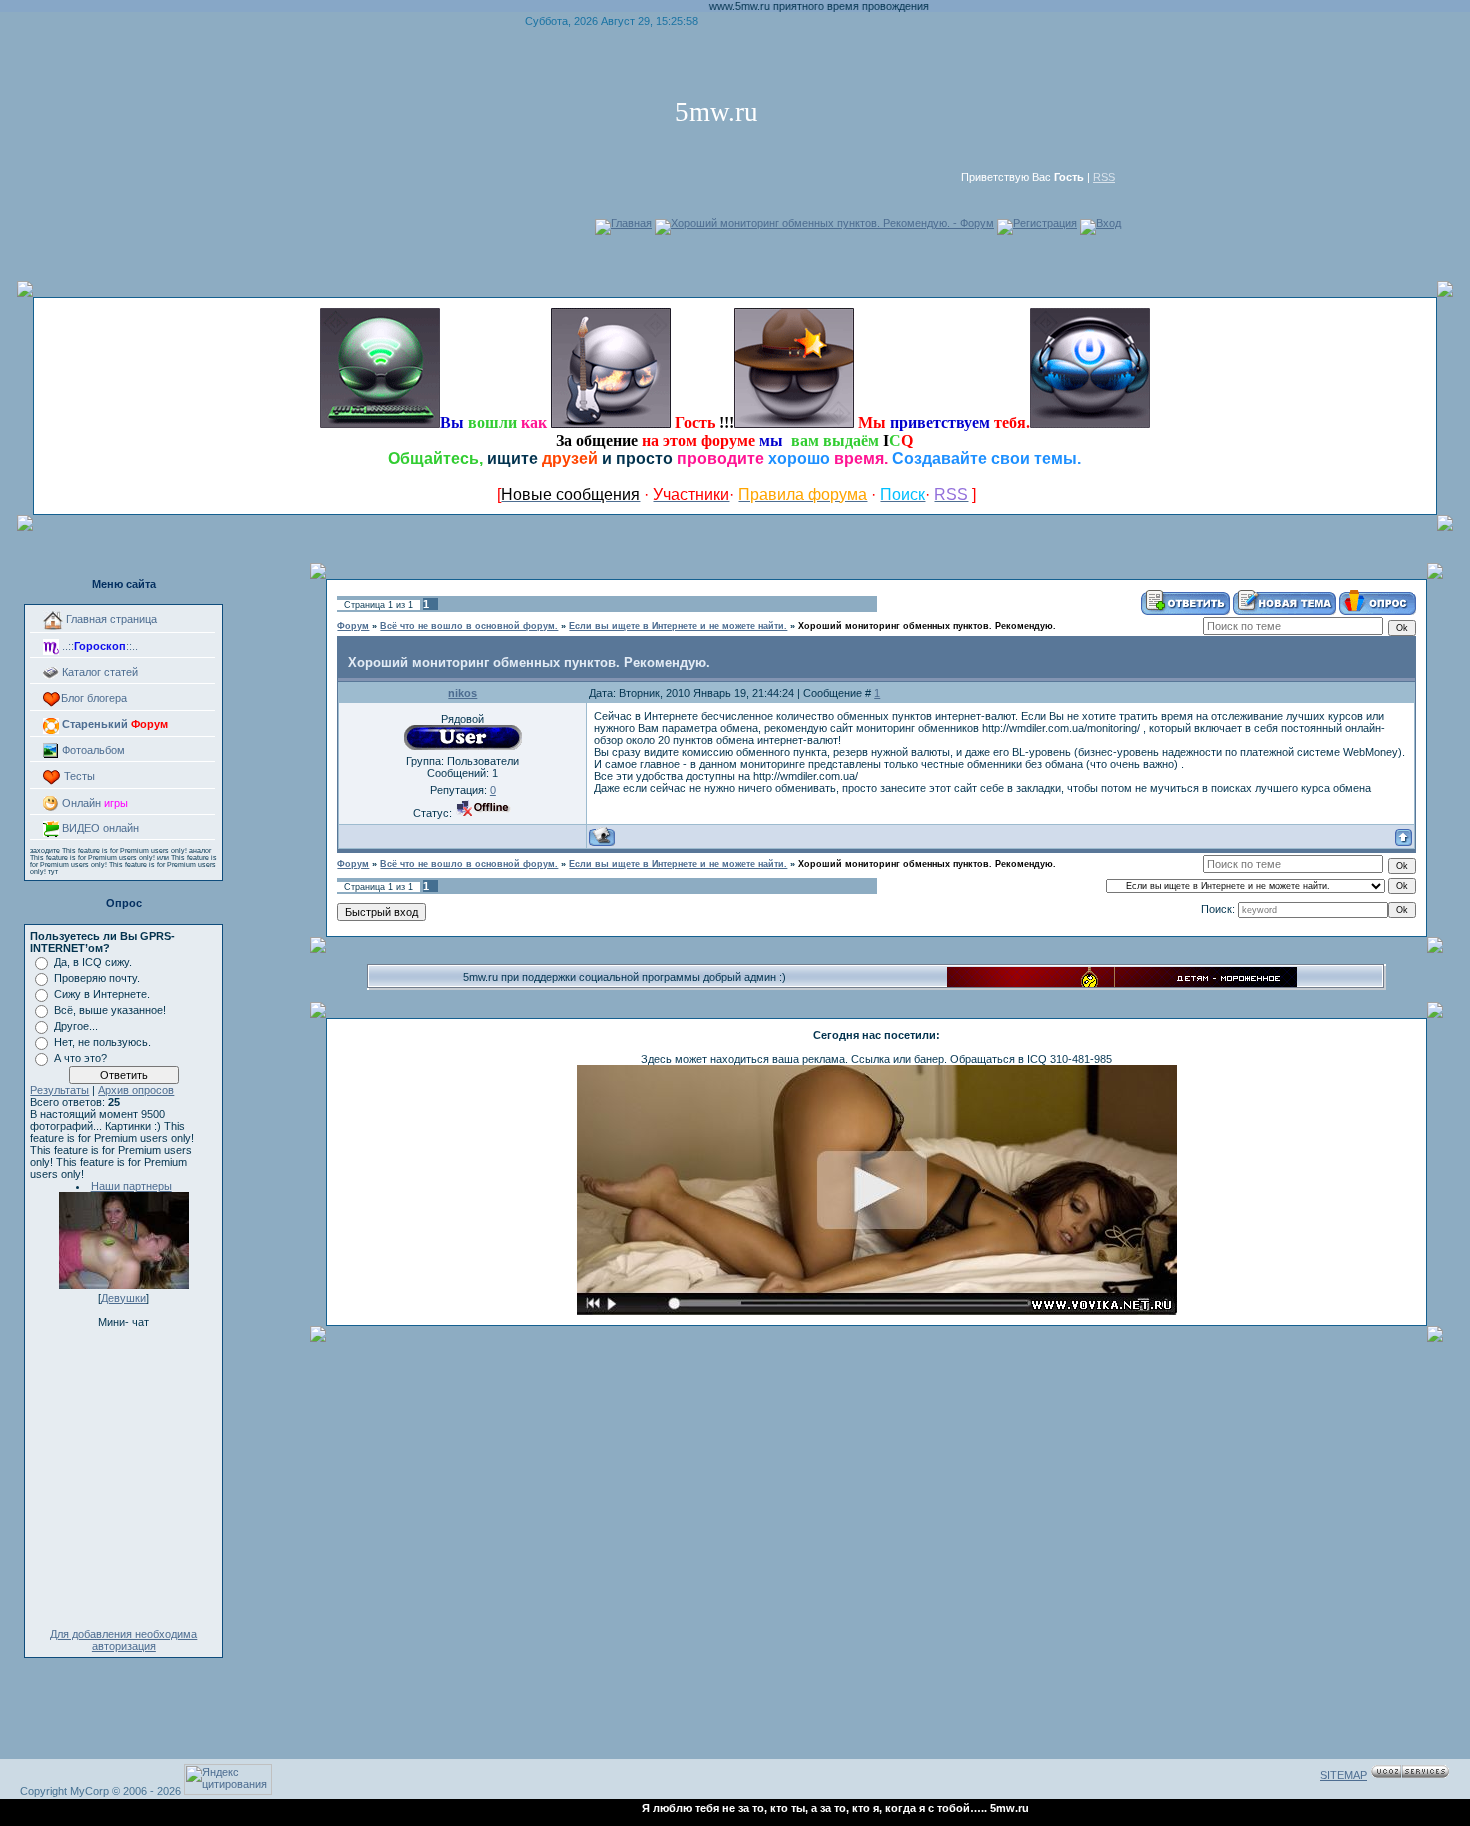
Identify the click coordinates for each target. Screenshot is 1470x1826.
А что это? (80, 1058)
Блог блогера (94, 698)
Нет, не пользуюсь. (102, 1042)
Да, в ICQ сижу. (93, 962)
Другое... (76, 1026)
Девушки (123, 1298)
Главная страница (110, 619)
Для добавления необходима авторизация (123, 1640)
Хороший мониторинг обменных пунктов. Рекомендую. (927, 626)
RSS (1104, 177)
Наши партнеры (131, 1186)
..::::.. (98, 646)
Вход (1108, 223)
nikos (462, 693)
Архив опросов (136, 1090)
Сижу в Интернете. (102, 994)
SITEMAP (1343, 1775)
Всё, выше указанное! (110, 1010)
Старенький (113, 724)
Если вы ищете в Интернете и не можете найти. (678, 626)
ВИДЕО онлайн (99, 828)
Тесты (78, 776)
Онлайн (93, 803)
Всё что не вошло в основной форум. (469, 626)
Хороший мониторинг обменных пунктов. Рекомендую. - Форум (832, 223)
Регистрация (1045, 223)
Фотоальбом (92, 750)
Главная (631, 223)
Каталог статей (98, 672)
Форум (353, 626)
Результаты (59, 1090)
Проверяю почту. (97, 978)
